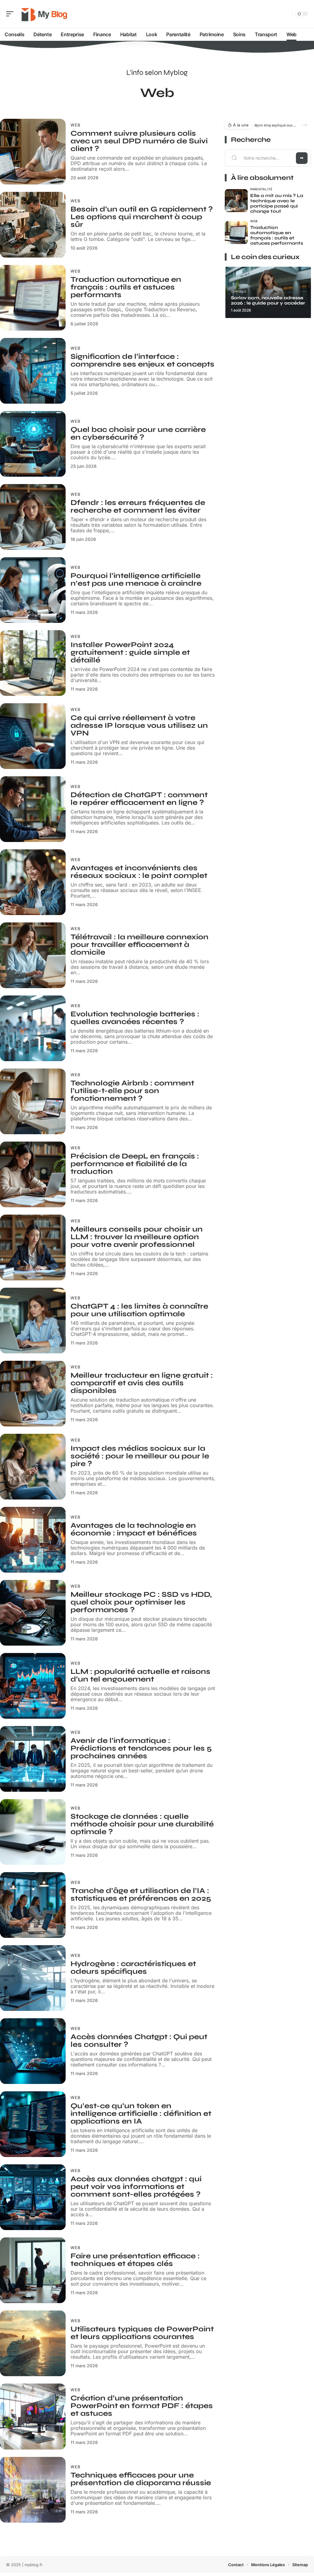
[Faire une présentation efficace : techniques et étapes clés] (33, 2270)
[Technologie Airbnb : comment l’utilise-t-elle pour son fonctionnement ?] (33, 1101)
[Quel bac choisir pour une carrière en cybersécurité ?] (33, 444)
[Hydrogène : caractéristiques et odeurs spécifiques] (33, 1978)
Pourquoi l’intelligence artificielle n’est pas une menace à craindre (136, 580)
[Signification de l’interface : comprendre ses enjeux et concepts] (33, 371)
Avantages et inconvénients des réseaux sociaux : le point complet (139, 872)
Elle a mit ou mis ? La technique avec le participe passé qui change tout (277, 203)
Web (76, 125)
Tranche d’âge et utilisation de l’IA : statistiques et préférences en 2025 (141, 1895)
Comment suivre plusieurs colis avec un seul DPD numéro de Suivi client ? (139, 141)
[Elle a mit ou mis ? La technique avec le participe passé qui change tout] (236, 201)
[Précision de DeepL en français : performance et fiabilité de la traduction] (33, 1174)
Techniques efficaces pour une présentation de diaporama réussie (141, 2479)
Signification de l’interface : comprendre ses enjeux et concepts (142, 360)
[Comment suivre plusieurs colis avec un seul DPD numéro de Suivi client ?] (33, 152)
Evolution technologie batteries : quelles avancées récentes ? (135, 1018)
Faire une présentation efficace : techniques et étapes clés (135, 2260)
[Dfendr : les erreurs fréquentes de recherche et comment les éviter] (33, 517)
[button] (305, 125)
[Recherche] (286, 14)
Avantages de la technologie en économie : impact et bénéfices (134, 1529)
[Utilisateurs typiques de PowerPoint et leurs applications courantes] (33, 2343)
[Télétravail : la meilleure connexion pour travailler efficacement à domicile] (33, 955)
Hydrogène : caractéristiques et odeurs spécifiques (133, 1968)
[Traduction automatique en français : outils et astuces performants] (33, 298)
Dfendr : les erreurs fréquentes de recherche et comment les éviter (138, 506)
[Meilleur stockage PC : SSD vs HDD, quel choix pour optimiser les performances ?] (33, 1613)
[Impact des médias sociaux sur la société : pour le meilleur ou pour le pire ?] (33, 1467)
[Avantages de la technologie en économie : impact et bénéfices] (33, 1540)
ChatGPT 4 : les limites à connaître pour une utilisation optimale (139, 1310)
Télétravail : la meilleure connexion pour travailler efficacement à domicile (140, 945)
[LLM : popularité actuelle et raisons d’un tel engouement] (33, 1686)
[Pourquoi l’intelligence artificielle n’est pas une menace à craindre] (33, 590)
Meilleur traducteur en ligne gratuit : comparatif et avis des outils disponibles (142, 1383)
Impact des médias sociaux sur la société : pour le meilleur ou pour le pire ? (140, 1456)
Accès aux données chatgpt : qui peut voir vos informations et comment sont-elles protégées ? (136, 2187)
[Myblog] (44, 14)
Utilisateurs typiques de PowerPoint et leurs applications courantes (142, 2333)
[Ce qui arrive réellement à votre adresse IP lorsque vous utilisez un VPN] (33, 736)
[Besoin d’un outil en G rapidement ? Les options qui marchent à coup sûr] (33, 225)
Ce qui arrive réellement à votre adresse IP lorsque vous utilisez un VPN (139, 725)
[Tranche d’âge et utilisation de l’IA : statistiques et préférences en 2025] (33, 1905)
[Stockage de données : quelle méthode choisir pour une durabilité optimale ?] (33, 1832)
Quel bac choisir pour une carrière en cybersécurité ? (138, 433)
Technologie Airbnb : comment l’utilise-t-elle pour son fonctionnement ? (132, 1091)
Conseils (239, 291)
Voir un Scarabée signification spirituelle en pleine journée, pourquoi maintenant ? (275, 125)
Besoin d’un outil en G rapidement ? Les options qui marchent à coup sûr (142, 217)
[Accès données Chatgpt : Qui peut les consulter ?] (33, 2051)
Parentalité (261, 189)
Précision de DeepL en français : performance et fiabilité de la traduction (135, 1164)
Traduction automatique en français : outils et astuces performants (126, 287)
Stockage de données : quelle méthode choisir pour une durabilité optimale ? (142, 1824)
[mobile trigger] (11, 14)
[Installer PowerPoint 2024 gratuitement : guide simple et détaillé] (33, 663)
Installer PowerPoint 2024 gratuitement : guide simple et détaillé (130, 652)
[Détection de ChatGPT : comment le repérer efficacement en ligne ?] (33, 809)
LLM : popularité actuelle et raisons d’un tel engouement (140, 1675)
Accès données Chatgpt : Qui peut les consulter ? (139, 2041)
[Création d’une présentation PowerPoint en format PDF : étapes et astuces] (33, 2416)
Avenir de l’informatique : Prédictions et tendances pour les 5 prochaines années (141, 1748)
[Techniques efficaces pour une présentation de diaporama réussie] (33, 2490)
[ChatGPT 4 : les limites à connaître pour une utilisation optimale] (33, 1321)
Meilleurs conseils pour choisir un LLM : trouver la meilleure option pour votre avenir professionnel (137, 1237)
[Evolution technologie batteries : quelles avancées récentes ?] (33, 1028)
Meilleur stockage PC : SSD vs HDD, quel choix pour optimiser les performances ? (141, 1602)
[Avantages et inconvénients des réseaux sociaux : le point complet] (33, 882)
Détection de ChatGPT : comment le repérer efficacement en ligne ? (139, 799)
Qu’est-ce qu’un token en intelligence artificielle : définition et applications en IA (141, 2114)
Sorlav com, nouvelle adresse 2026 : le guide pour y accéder (268, 300)
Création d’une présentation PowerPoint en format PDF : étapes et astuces (142, 2406)
